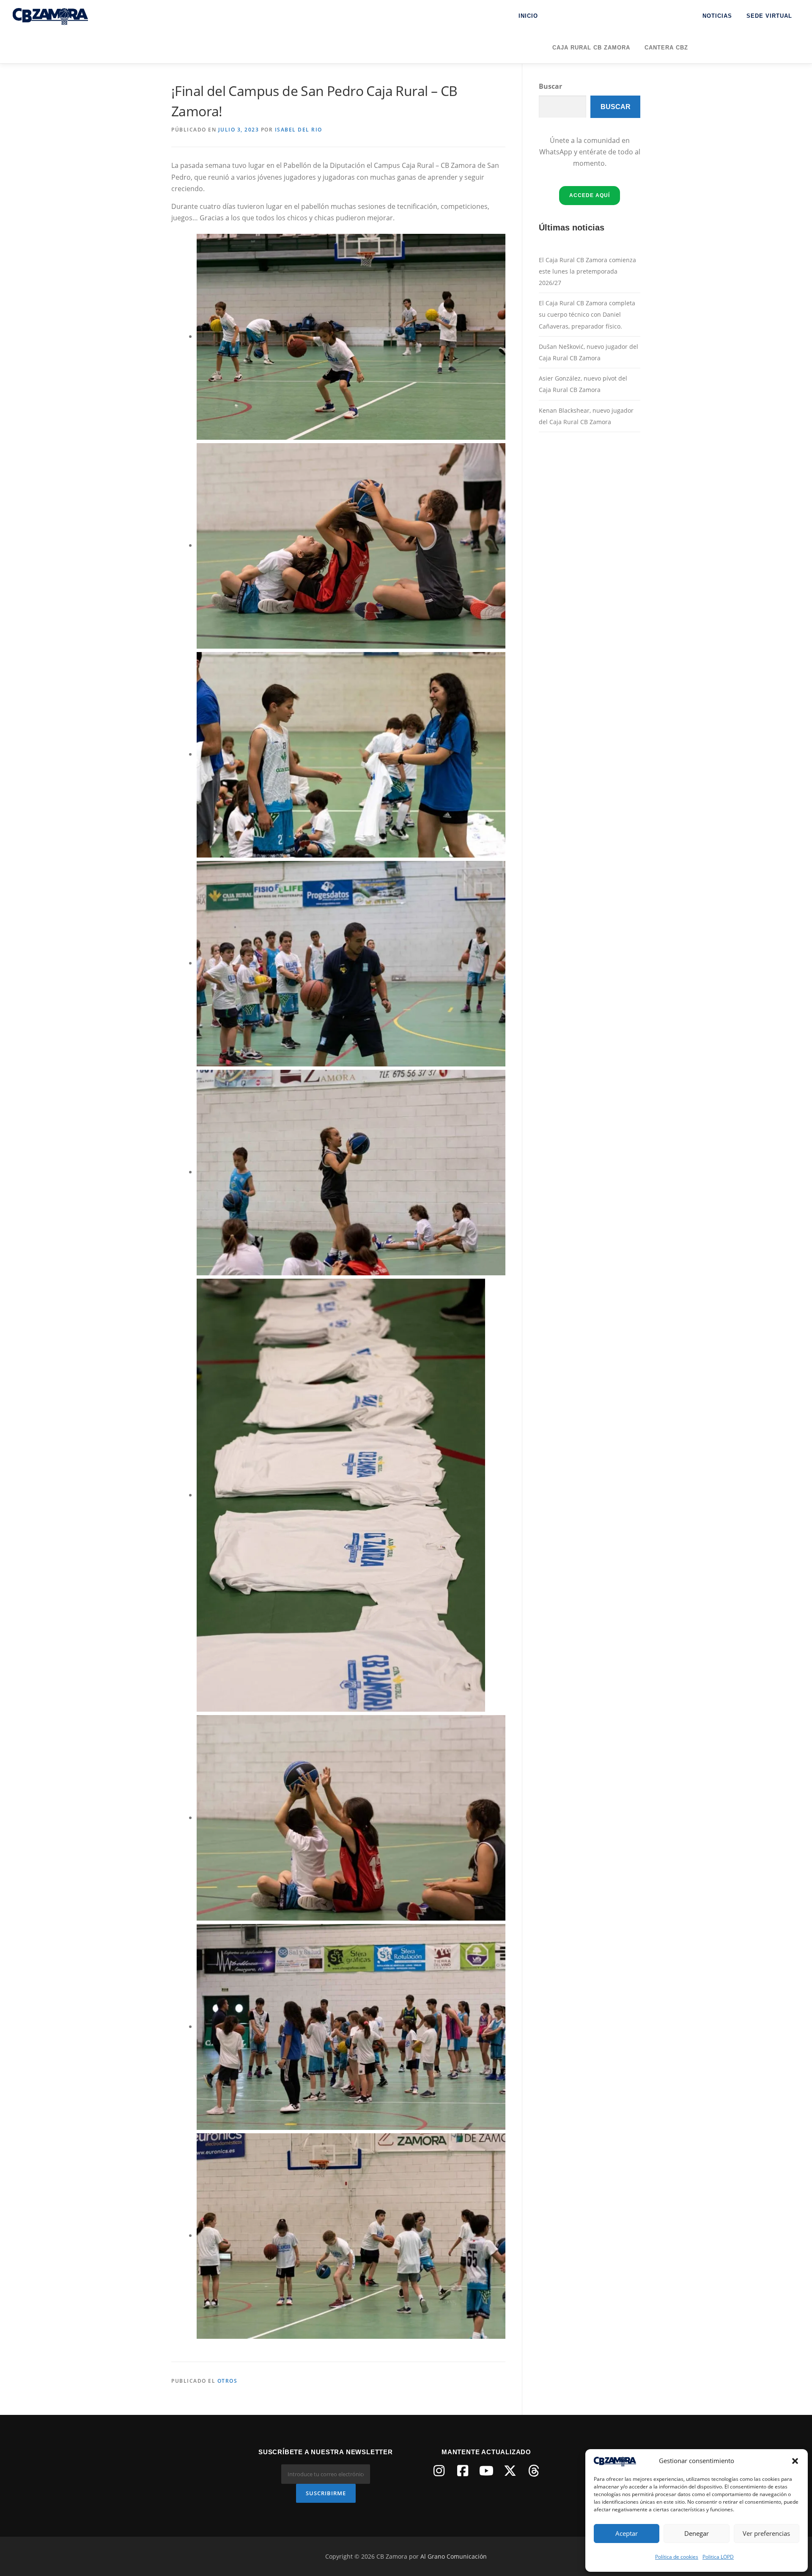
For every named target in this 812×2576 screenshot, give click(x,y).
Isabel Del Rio (299, 130)
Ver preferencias (766, 2533)
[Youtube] (486, 2471)
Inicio (528, 16)
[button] (795, 2461)
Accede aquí (590, 195)
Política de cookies (677, 2557)
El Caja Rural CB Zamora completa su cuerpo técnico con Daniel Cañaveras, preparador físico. (587, 314)
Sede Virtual (769, 16)
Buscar (550, 86)
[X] (510, 2471)
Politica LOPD (718, 2557)
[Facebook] (463, 2471)
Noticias (717, 16)
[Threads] (534, 2471)
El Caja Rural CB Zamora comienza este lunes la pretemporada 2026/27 (587, 271)
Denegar (697, 2533)
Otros (228, 2381)
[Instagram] (439, 2471)
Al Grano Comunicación (454, 2556)
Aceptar (627, 2533)
